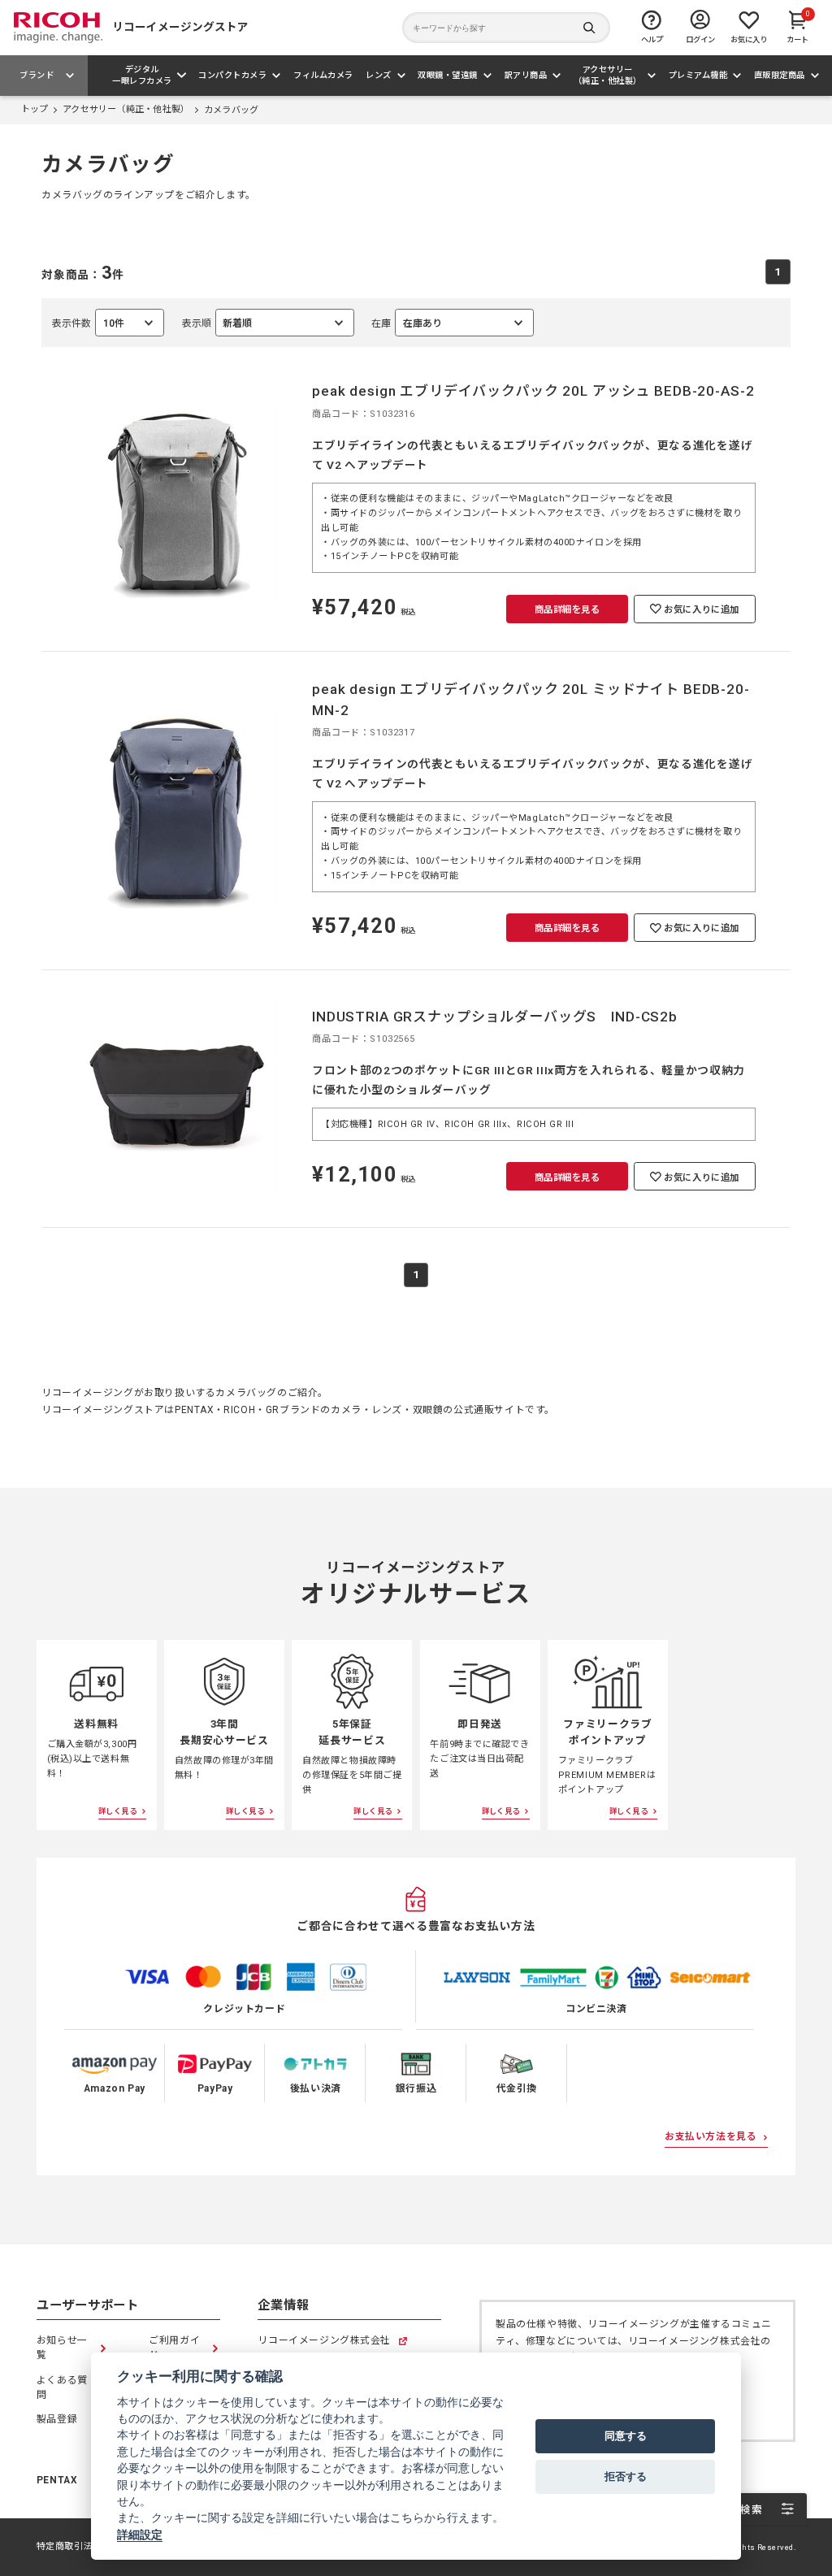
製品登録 (57, 2419)
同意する (626, 2435)
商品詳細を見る (568, 609)
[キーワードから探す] (506, 28)
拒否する (626, 2476)
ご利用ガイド (174, 2348)
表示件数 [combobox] (88, 327)
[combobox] (268, 323)
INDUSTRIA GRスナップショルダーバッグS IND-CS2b (495, 1017)
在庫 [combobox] (407, 327)
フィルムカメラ (323, 75)
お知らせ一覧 (62, 2348)
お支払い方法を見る (711, 2136)
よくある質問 (62, 2387)
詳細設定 (140, 2535)
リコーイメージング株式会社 (324, 2342)
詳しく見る (117, 1811)
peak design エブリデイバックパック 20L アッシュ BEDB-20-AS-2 (533, 391)
